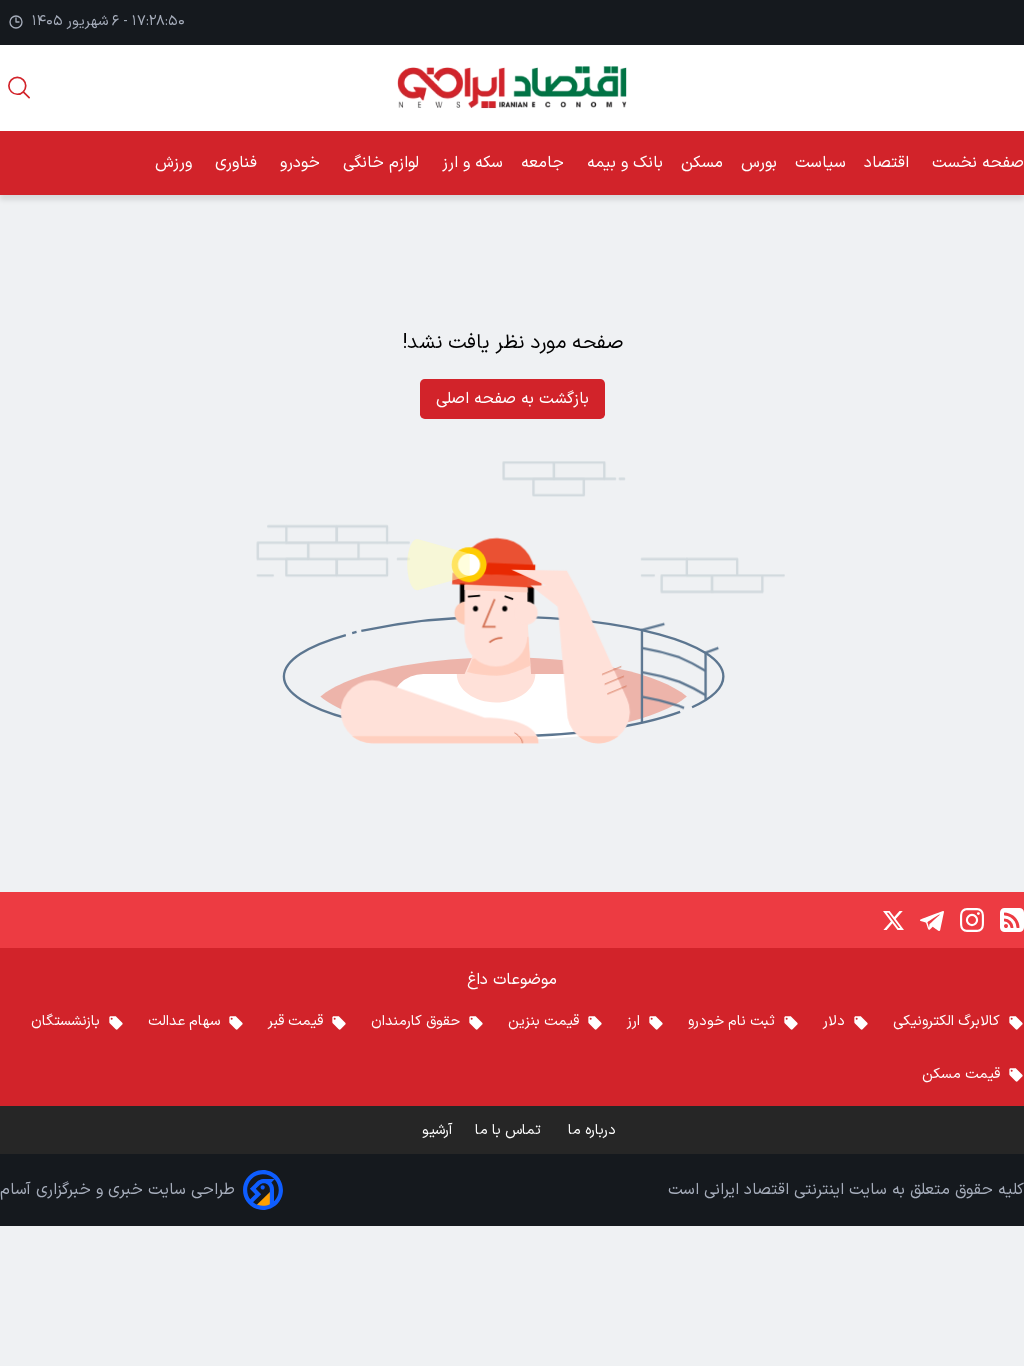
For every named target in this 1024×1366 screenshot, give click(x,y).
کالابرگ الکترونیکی (946, 1021)
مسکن (702, 163)
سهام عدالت (184, 1021)
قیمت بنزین (543, 1021)
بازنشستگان (65, 1021)
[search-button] (19, 87)
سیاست (820, 163)
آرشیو (437, 1130)
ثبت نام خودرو (731, 1021)
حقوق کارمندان (415, 1021)
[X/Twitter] (892, 920)
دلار (834, 1021)
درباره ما (594, 1130)
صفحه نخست (978, 163)
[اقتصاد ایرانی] (511, 87)
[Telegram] (932, 920)
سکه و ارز (472, 163)
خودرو (302, 163)
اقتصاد (889, 163)
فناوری (238, 163)
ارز (633, 1021)
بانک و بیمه (625, 163)
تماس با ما (510, 1130)
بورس (759, 163)
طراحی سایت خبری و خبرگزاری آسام (117, 1190)
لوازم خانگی (383, 163)
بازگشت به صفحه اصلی (512, 399)
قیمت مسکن (961, 1074)
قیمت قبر (295, 1021)
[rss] (1012, 920)
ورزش (176, 163)
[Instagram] (972, 920)
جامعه (545, 163)
